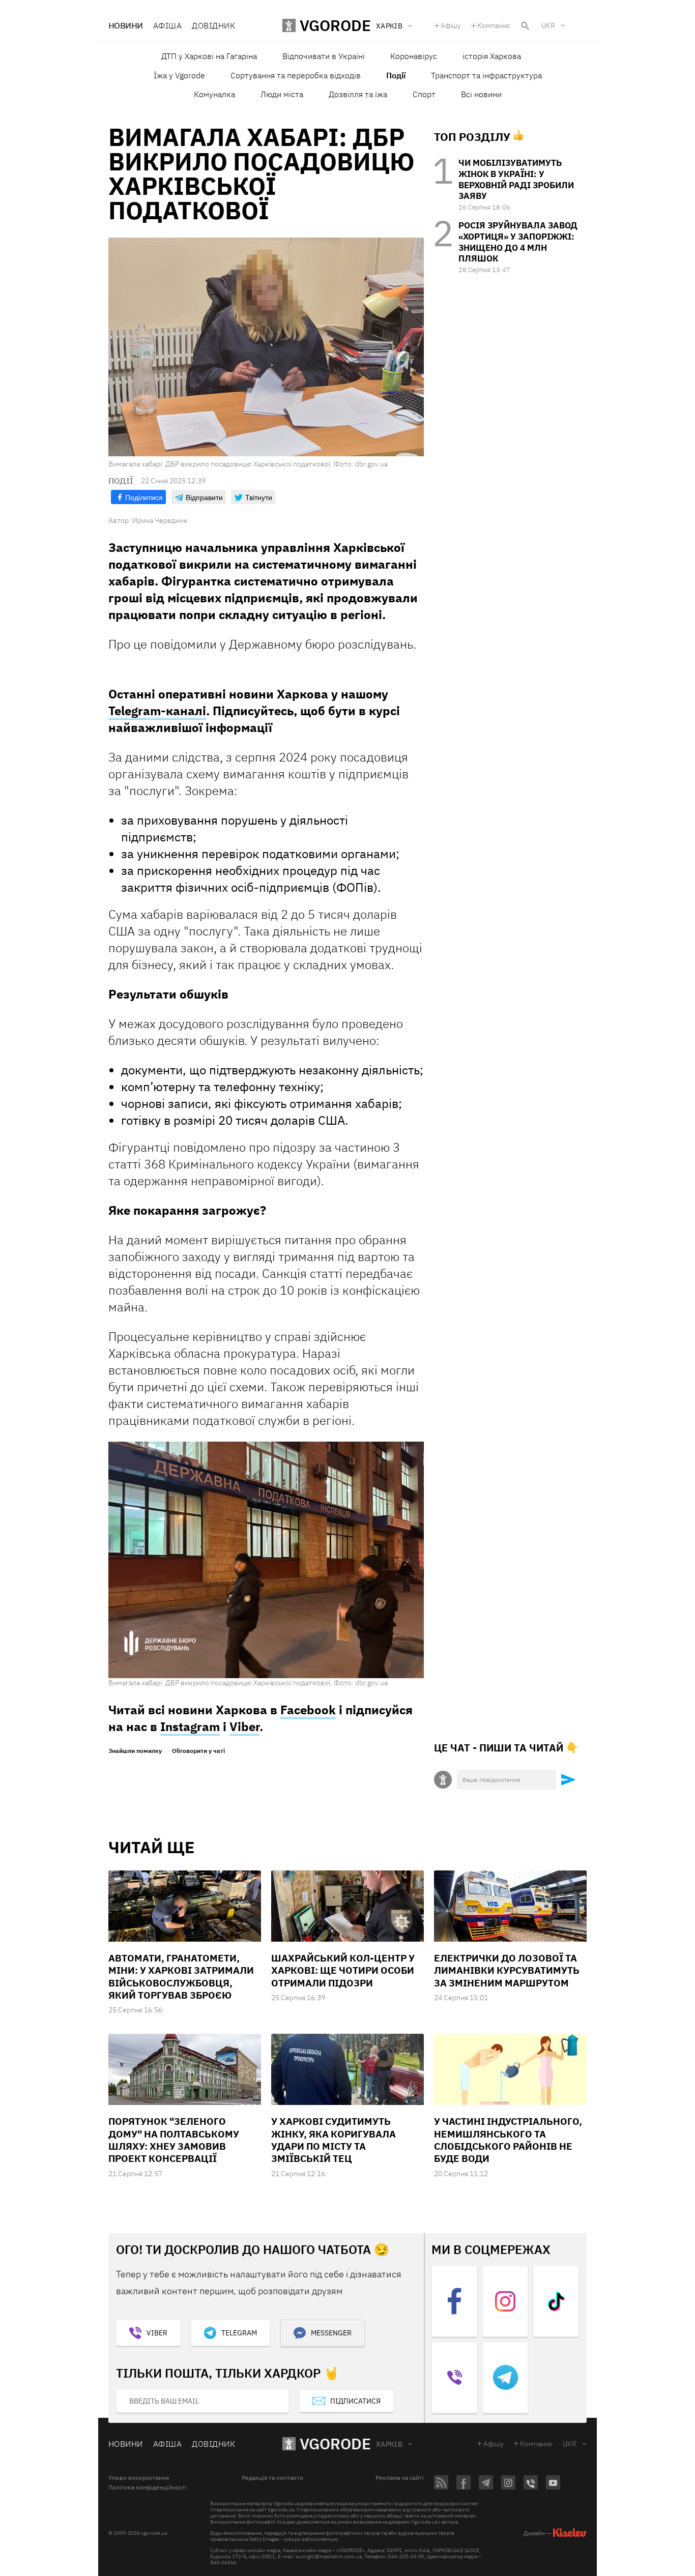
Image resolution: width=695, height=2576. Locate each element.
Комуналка (214, 94)
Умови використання (139, 2478)
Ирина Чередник (160, 520)
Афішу (451, 25)
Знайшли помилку (135, 1751)
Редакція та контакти (272, 2478)
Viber (244, 1726)
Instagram (190, 1726)
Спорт (424, 94)
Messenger (331, 2333)
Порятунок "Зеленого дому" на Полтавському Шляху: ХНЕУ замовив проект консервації (174, 2140)
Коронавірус (414, 56)
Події (396, 75)
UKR (548, 25)
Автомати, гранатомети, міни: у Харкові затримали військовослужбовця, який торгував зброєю (181, 1977)
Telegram (239, 2333)
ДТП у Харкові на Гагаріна (209, 56)
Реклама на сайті (400, 2478)
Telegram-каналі (157, 711)
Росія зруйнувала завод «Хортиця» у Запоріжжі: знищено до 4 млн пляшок (518, 242)
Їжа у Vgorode (179, 75)
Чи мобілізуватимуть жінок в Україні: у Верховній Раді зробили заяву (516, 179)
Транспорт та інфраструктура (486, 75)
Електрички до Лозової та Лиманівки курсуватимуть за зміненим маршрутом (507, 1970)
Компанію (494, 25)
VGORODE (335, 2443)
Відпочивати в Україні (324, 56)
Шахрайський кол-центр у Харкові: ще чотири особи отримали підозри (343, 1970)
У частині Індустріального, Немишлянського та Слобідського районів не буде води (508, 2140)
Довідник (213, 25)
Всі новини (481, 94)
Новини (126, 25)
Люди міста (282, 94)
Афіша (167, 25)
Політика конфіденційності (148, 2487)
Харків (389, 2444)
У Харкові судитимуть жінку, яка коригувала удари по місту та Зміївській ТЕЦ (334, 2140)
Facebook (308, 1710)
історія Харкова (492, 56)
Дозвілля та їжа (358, 94)
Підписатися (355, 2401)
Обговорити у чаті (198, 1751)
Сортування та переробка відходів (296, 75)
